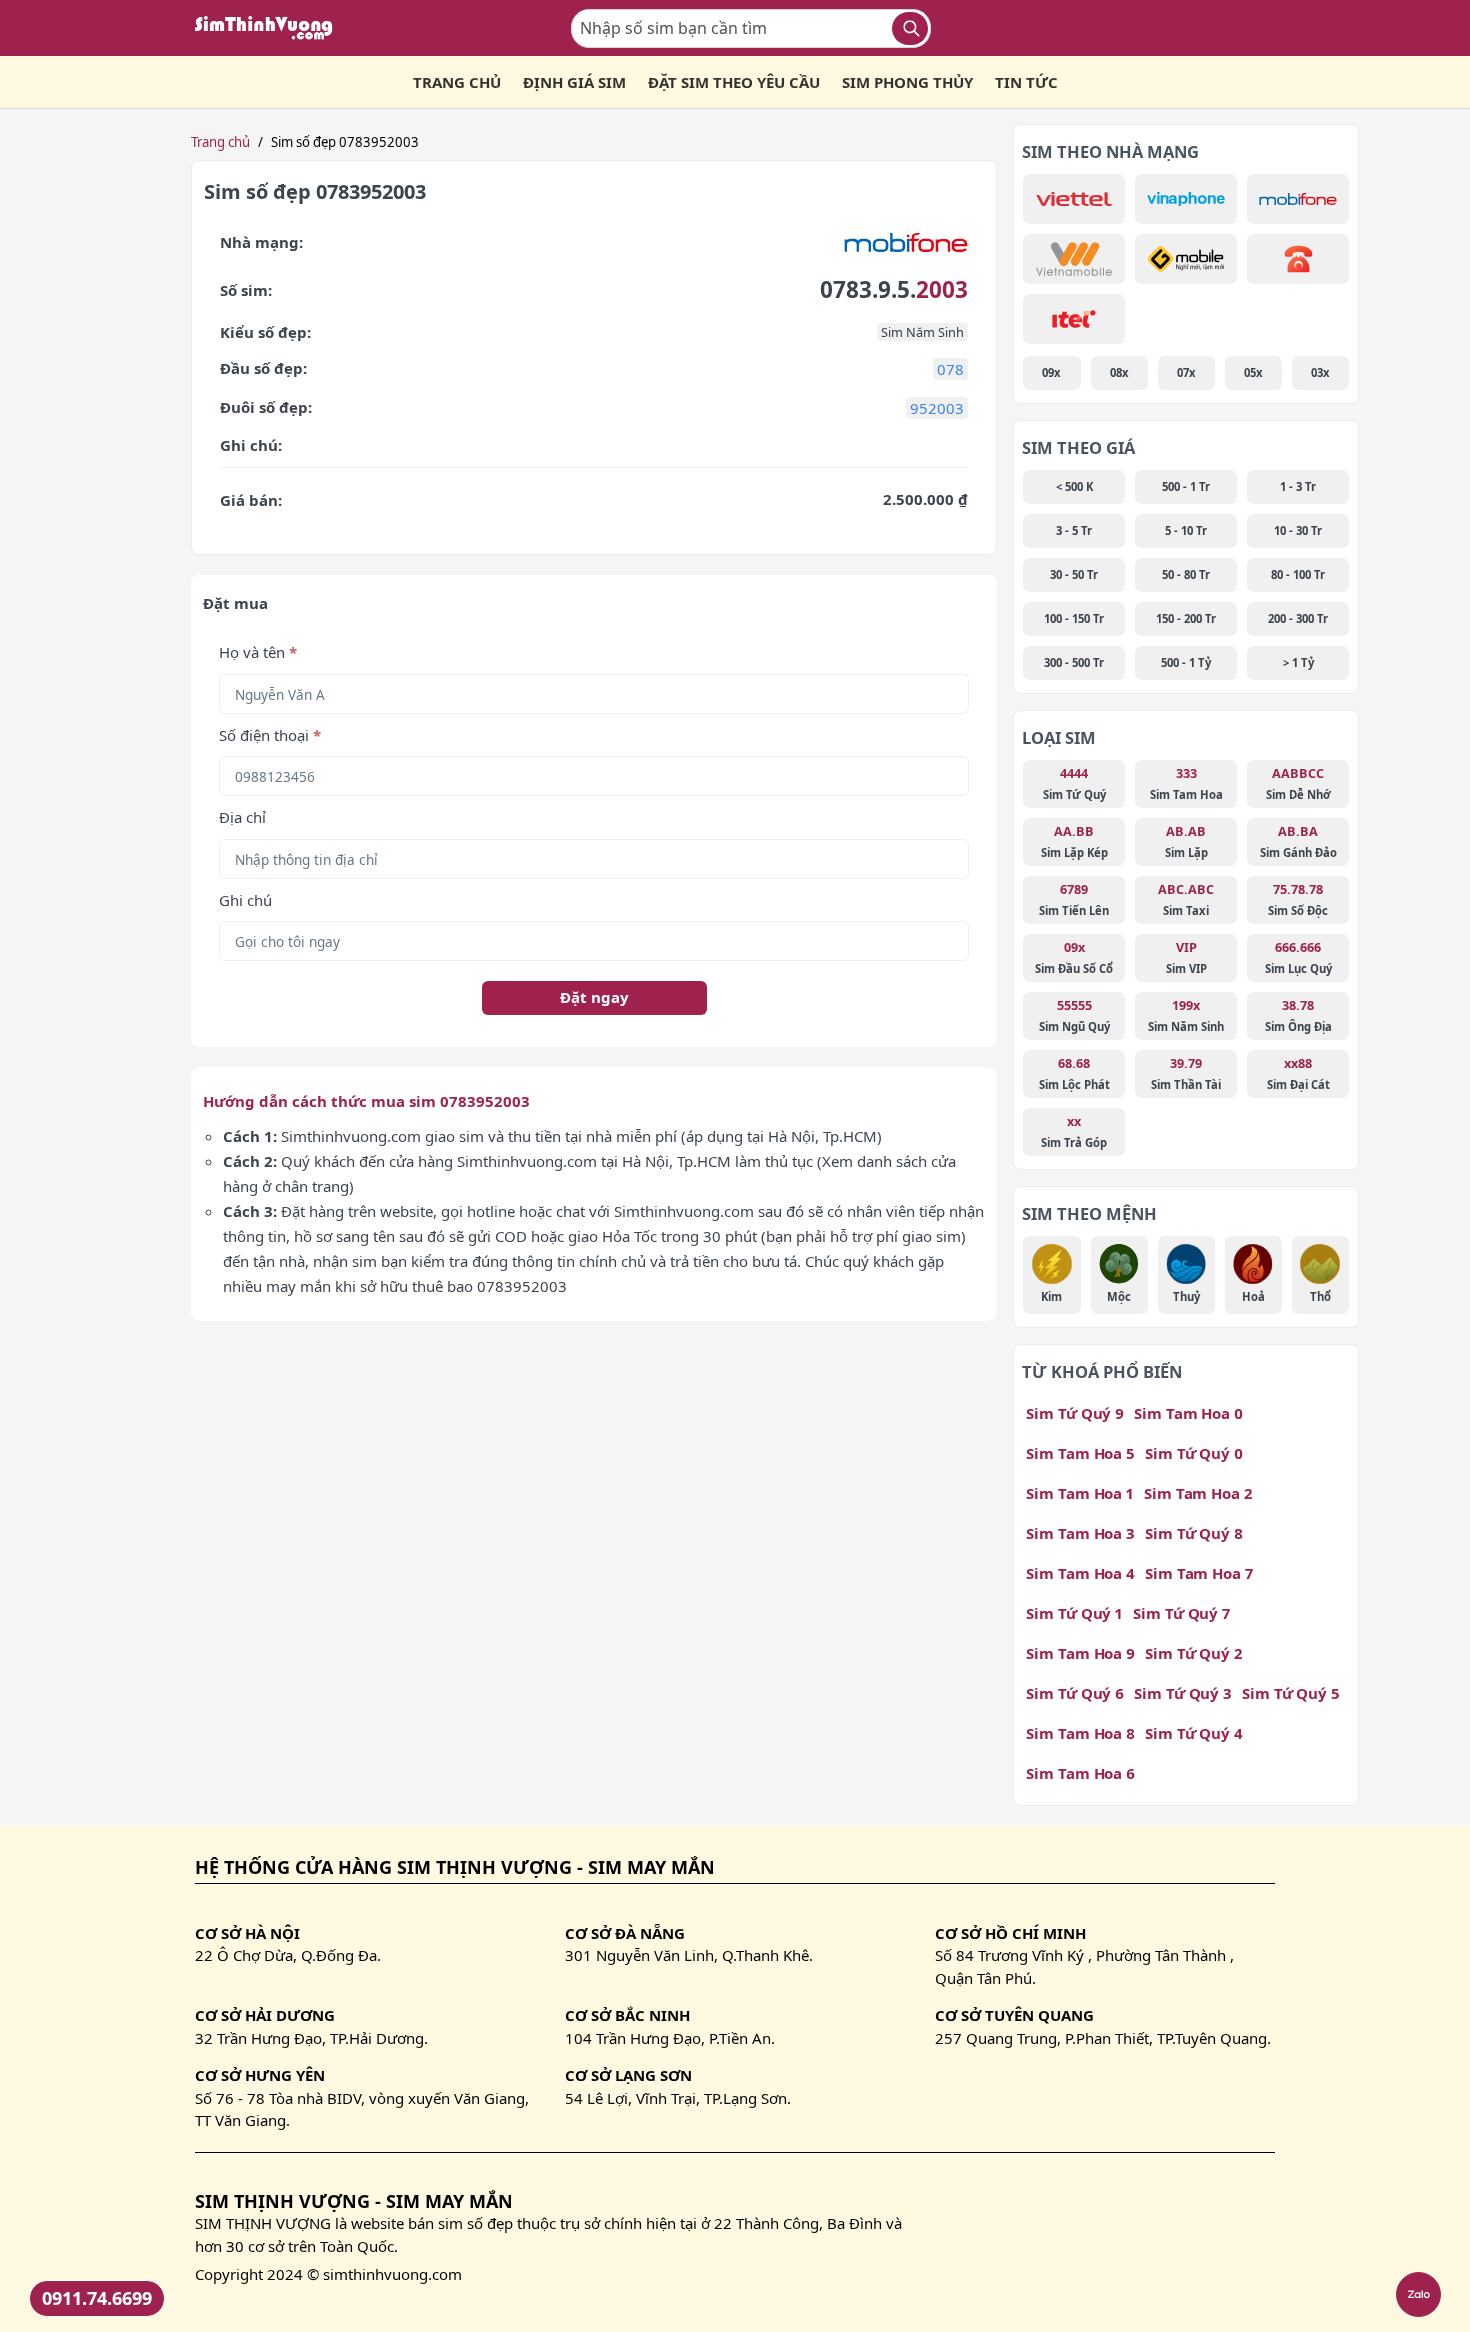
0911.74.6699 (97, 2298)
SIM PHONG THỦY (907, 82)
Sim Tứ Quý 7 (1181, 1613)
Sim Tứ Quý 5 (1291, 1693)
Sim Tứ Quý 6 (1075, 1693)
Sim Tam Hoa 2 (1198, 1493)
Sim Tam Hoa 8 (1080, 1733)
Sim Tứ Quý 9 (1075, 1413)
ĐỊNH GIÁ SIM (574, 82)
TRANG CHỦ (457, 82)
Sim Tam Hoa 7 (1199, 1573)
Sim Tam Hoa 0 (1188, 1413)
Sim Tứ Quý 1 (1074, 1613)
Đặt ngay (594, 997)
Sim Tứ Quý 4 (1194, 1733)
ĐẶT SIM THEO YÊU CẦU (734, 82)
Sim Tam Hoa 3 (1080, 1533)
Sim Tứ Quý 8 (1194, 1533)
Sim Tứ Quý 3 (1183, 1693)
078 (950, 369)
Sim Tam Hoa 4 (1080, 1573)
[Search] (910, 28)
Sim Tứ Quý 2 (1193, 1653)
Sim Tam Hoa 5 (1080, 1453)
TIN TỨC (1026, 82)
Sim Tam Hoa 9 (1080, 1653)
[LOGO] (270, 28)
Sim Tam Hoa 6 (1080, 1773)
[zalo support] (1418, 2294)
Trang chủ (220, 142)
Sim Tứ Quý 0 (1194, 1453)
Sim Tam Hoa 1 (1080, 1493)
